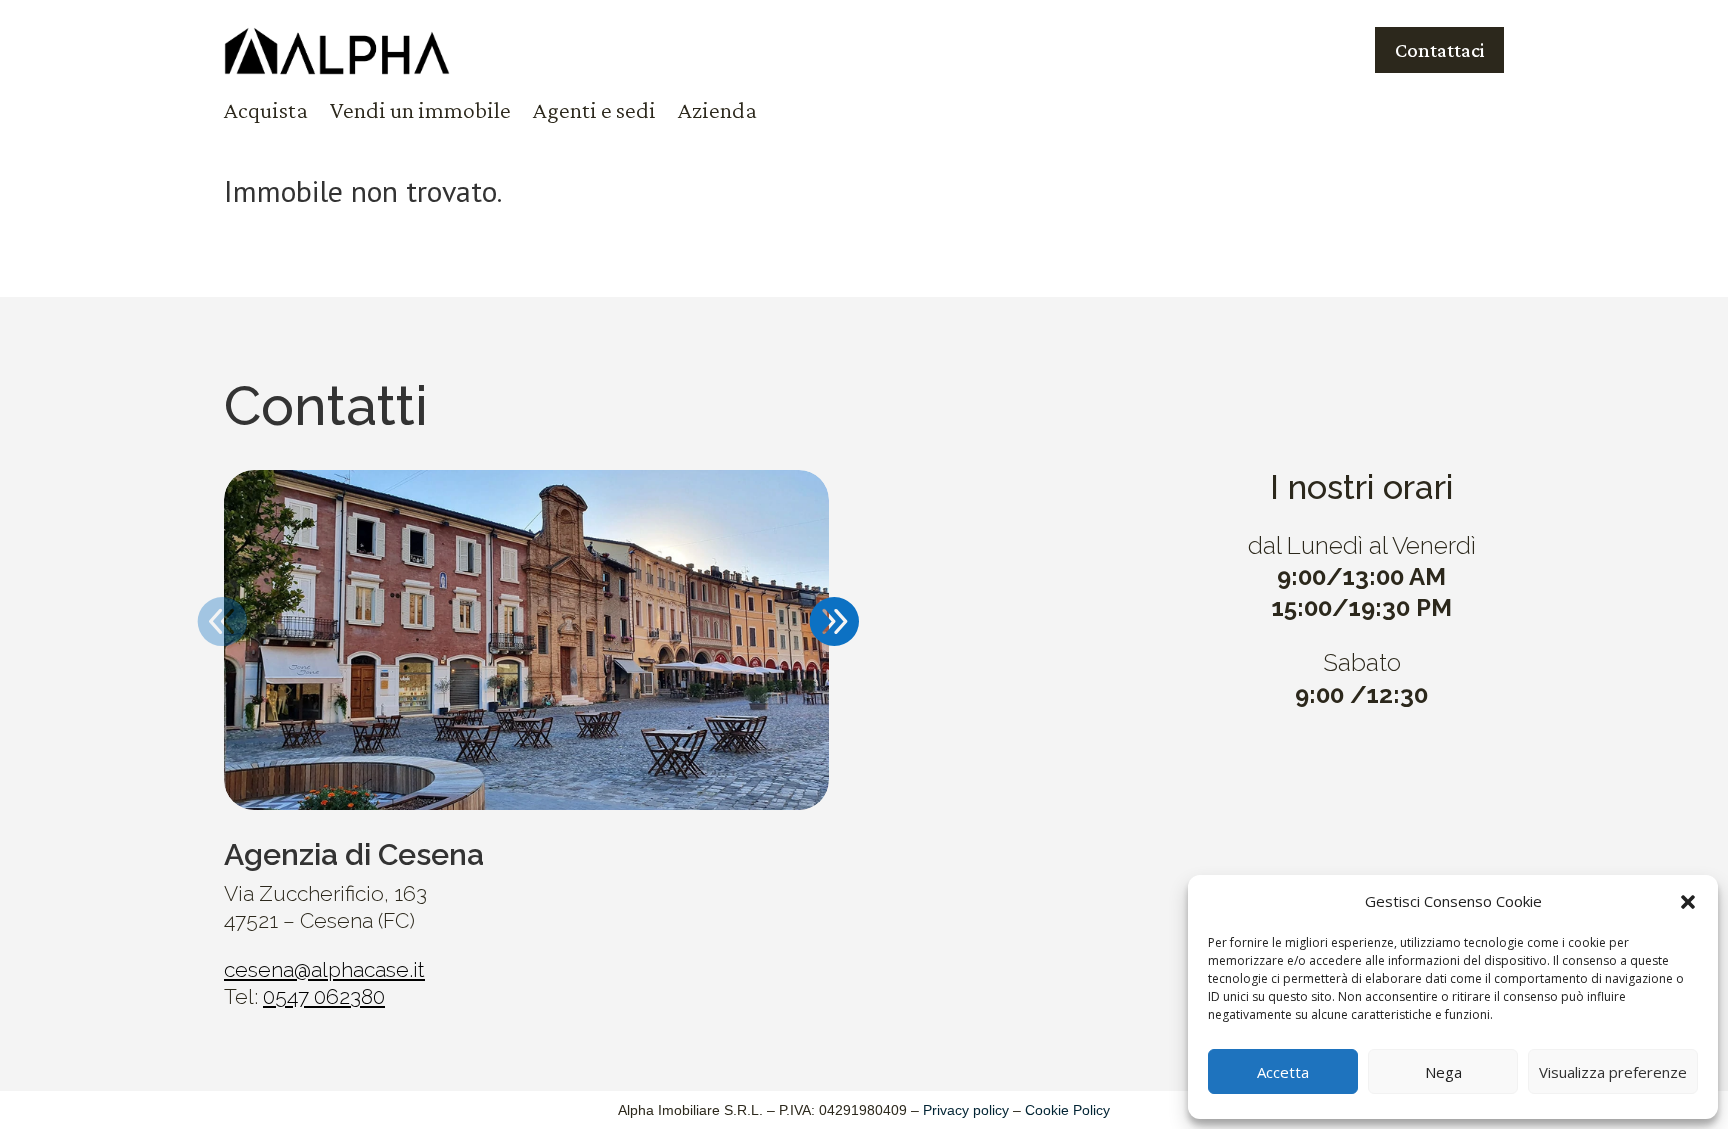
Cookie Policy (1067, 1110)
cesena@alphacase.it (324, 969)
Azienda (717, 113)
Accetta (1283, 1072)
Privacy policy (966, 1110)
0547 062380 (324, 996)
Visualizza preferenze (1613, 1072)
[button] (1688, 902)
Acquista (266, 113)
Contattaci (1439, 50)
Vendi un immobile (420, 113)
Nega (1443, 1072)
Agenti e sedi (594, 113)
